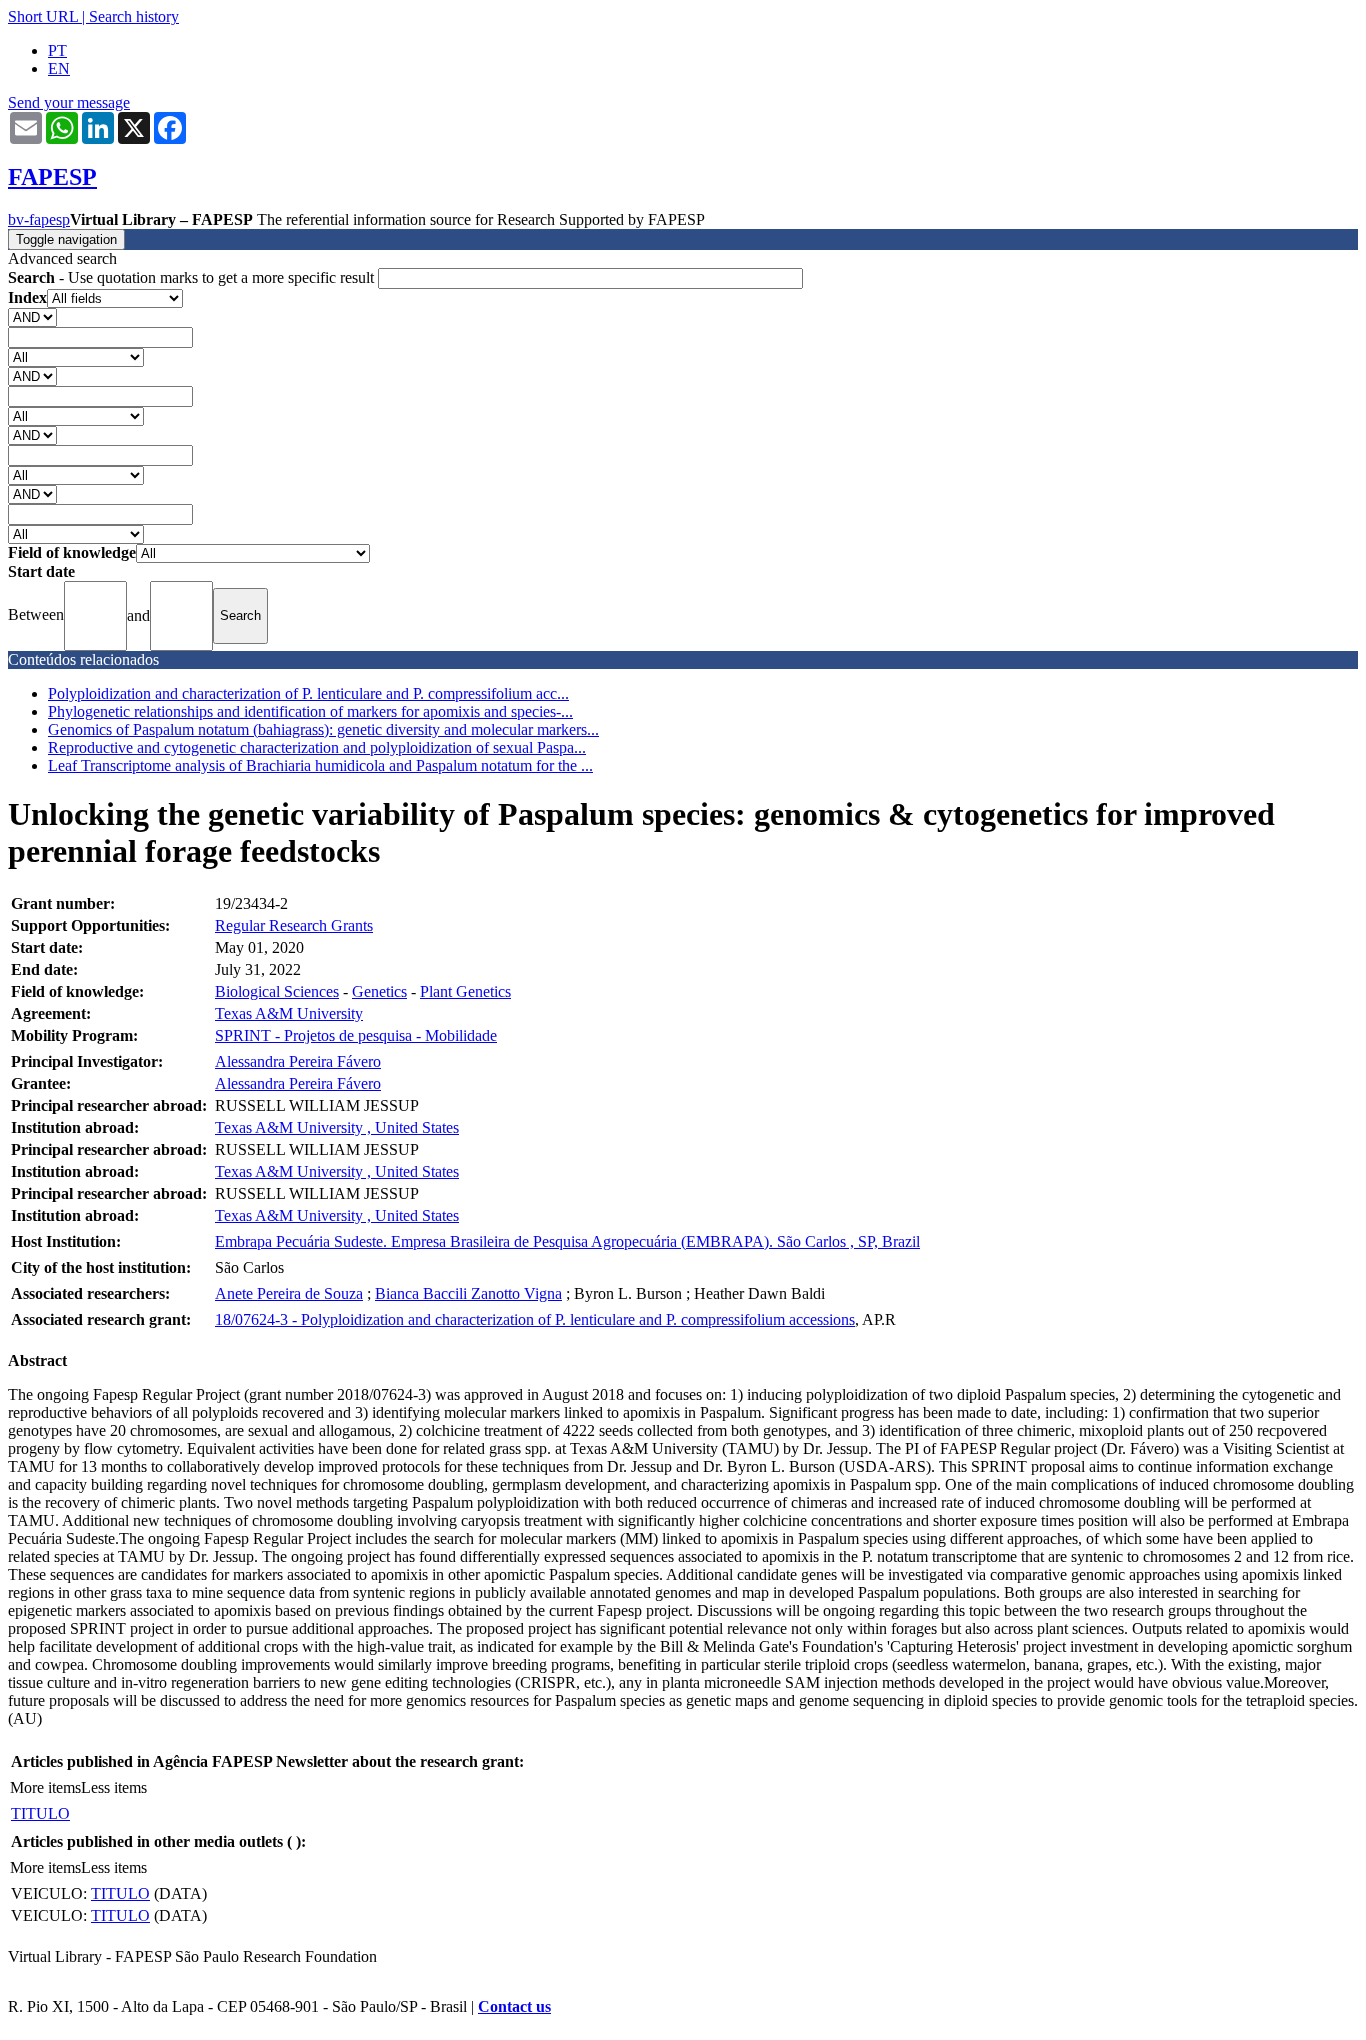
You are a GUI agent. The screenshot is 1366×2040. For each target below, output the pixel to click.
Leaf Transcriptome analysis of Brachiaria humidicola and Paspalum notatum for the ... (320, 765)
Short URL (43, 16)
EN (59, 68)
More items (45, 1787)
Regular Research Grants (294, 925)
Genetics (379, 991)
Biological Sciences (277, 991)
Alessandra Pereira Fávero (298, 1061)
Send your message (69, 102)
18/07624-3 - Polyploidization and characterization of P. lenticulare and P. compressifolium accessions (535, 1319)
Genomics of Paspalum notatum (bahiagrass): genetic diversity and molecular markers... (323, 729)
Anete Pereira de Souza (289, 1293)
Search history (134, 16)
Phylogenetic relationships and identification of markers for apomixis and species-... (310, 711)
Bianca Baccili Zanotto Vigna (468, 1293)
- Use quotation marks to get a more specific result (193, 277)
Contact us (514, 2006)
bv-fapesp (39, 219)
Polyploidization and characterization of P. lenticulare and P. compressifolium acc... (308, 693)
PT (57, 50)
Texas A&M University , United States (337, 1127)
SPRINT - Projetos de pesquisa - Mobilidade (356, 1035)
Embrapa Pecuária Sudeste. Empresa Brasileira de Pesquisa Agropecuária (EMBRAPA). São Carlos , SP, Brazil (567, 1241)
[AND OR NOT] (32, 316)
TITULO (40, 1813)
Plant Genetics (465, 991)
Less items (114, 1787)
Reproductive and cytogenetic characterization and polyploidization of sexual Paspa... (317, 747)
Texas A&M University (289, 1013)
